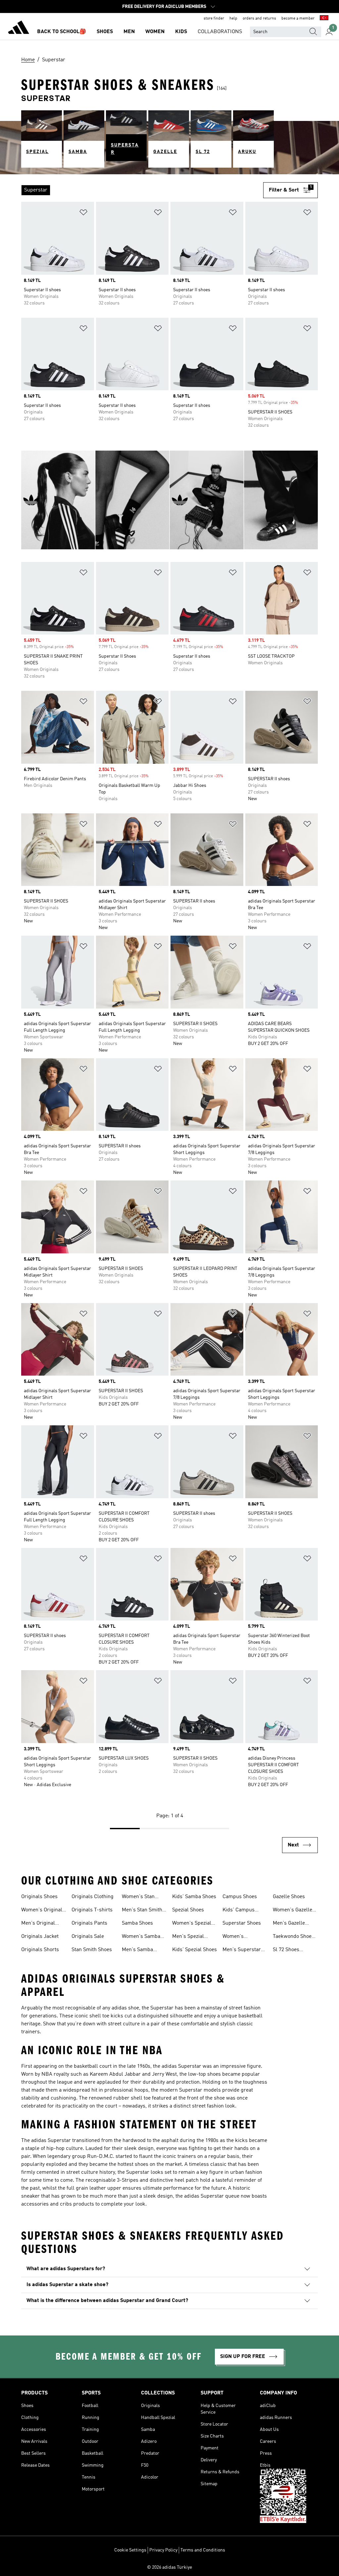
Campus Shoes (240, 1897)
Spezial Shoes (188, 1910)
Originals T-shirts (92, 1910)
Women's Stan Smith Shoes (138, 1897)
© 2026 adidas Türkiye (169, 2567)
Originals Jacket (40, 1937)
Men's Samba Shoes (137, 1950)
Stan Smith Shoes (92, 1950)
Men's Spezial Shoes (188, 1937)
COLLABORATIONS (220, 32)
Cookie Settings (130, 2550)
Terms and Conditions (203, 2550)
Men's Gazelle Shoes (289, 1924)
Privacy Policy (163, 2550)
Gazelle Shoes (289, 1897)
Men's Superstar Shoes (242, 1950)
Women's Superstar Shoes (242, 1937)
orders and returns (259, 19)
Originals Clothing (93, 1897)
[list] (142, 190)
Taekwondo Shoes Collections (293, 1937)
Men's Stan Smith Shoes (142, 1911)
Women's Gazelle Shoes (292, 1911)
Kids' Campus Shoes (239, 1911)
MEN (129, 32)
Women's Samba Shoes (141, 1937)
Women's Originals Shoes (43, 1911)
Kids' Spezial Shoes (194, 1950)
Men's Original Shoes (38, 1924)
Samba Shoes (137, 1923)
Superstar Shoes (242, 1923)
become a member (298, 19)
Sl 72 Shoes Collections (286, 1950)
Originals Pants (89, 1923)
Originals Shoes (39, 1897)
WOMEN (155, 32)
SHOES (105, 32)
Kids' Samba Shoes (194, 1897)
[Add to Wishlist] (83, 214)
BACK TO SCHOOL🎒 (62, 32)
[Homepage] (19, 28)
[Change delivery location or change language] (324, 19)
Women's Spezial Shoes (192, 1924)
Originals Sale (88, 1937)
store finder (214, 19)
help (233, 19)
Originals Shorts (40, 1950)
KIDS (181, 32)
